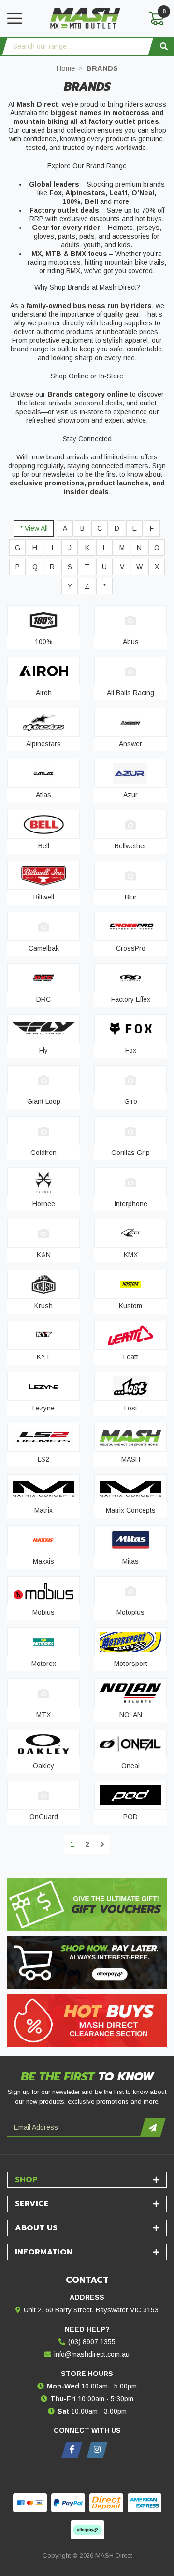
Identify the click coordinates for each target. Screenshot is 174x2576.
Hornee (44, 1204)
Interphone (131, 1204)
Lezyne (43, 1408)
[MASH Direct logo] (86, 18)
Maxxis (43, 1561)
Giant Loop (44, 1101)
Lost (131, 1408)
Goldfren (43, 1153)
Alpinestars (43, 744)
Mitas (130, 1561)
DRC (43, 999)
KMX (131, 1255)
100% (44, 642)
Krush (43, 1306)
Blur (131, 897)
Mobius (43, 1612)
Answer (130, 744)
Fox (131, 1050)
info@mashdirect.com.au (92, 2354)
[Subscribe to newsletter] (152, 2128)
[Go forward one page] (102, 1844)
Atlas (43, 795)
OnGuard (44, 1817)
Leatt (131, 1357)
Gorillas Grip (130, 1153)
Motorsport (131, 1664)
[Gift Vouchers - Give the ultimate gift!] (87, 1905)
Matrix (43, 1510)
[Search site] (164, 46)
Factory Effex (131, 999)
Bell (44, 846)
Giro (131, 1101)
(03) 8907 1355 (92, 2342)
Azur (130, 795)
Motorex (44, 1664)
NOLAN (131, 1715)
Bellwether (130, 846)
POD (130, 1817)
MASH (131, 1459)
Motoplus (130, 1612)
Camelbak (44, 948)
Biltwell (44, 897)
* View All (34, 528)
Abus (131, 642)
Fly (43, 1050)
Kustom (130, 1306)
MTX (43, 1715)
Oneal (130, 1766)
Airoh (44, 693)
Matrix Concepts (131, 1510)
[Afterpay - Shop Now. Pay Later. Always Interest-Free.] (87, 1962)
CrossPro (131, 948)
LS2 (43, 1459)
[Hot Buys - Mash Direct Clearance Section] (87, 2020)
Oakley (43, 1766)
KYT (43, 1357)
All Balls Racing (130, 693)
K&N (44, 1255)
